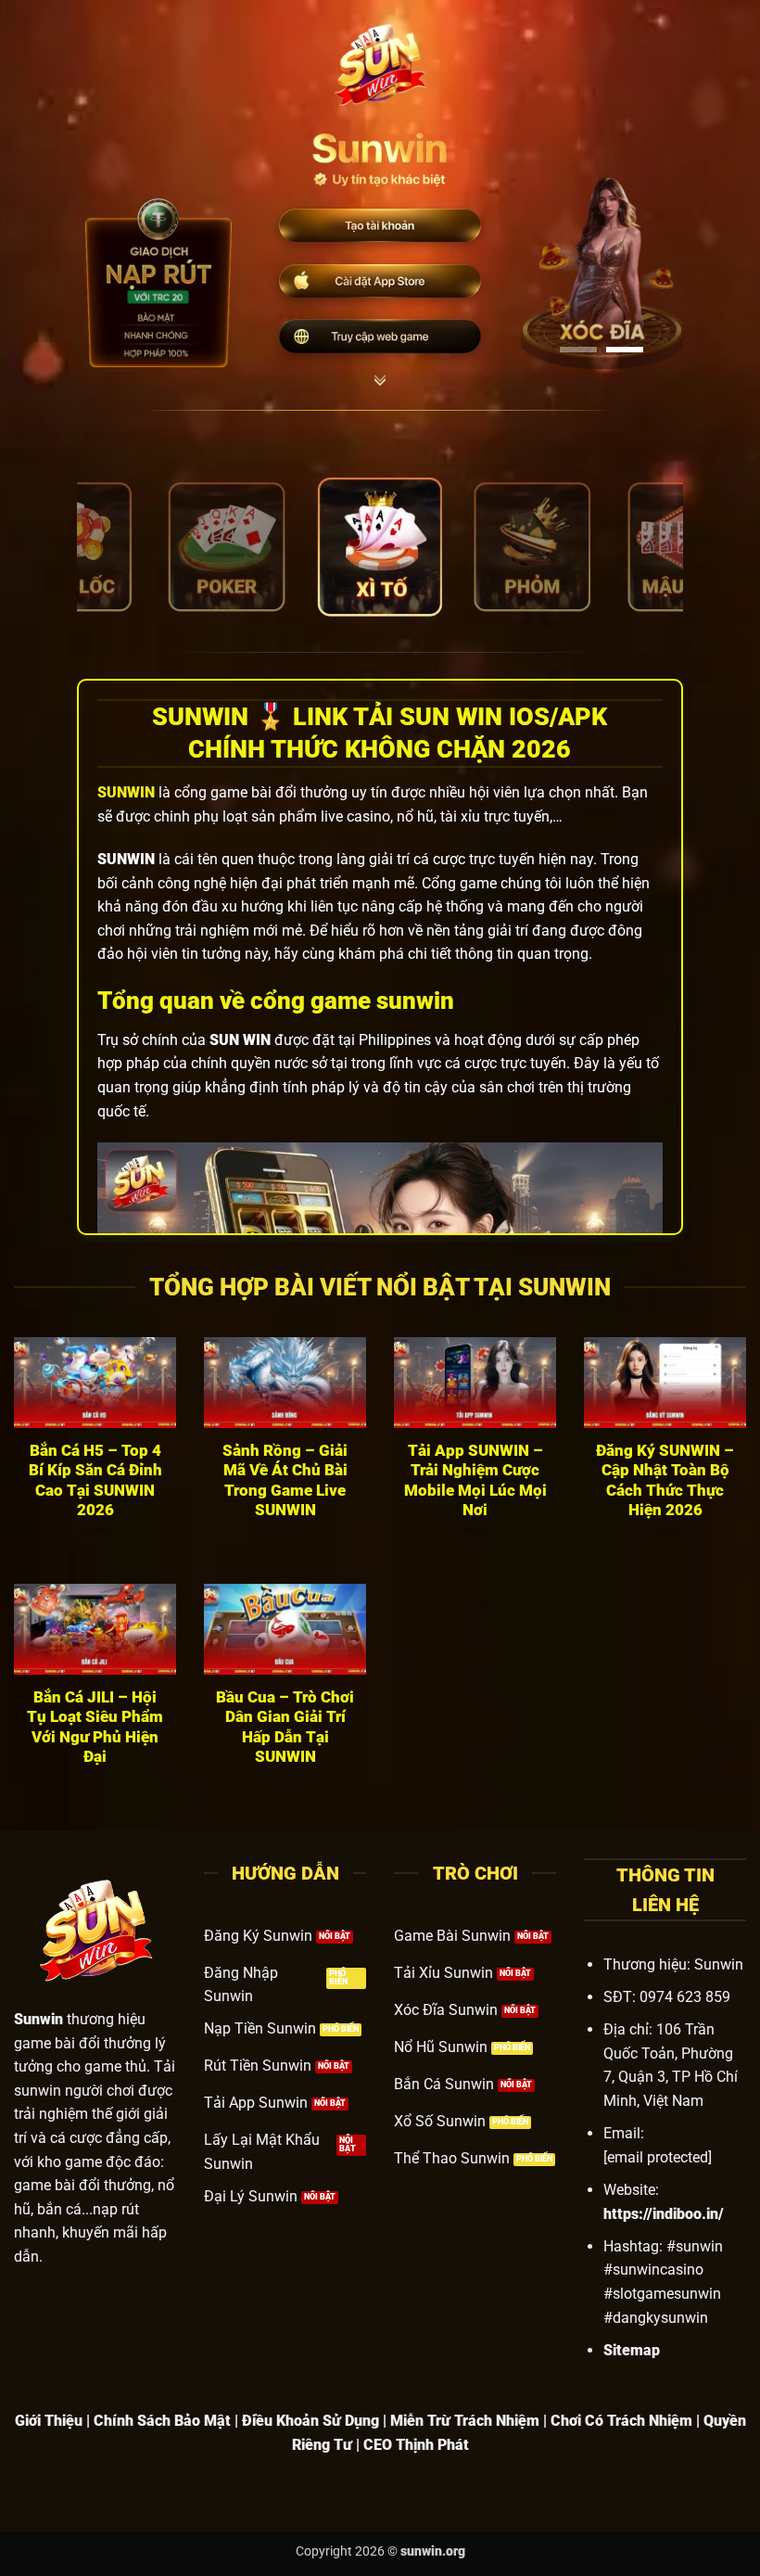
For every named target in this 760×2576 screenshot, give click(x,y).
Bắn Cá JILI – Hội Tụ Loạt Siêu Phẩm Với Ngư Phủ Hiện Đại (95, 1728)
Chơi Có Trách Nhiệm (621, 2421)
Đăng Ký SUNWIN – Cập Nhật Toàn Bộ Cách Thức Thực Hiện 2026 (665, 1481)
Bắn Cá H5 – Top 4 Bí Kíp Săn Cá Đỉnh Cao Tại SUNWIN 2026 (95, 1481)
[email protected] (658, 2157)
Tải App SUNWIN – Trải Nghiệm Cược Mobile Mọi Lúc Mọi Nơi (475, 1481)
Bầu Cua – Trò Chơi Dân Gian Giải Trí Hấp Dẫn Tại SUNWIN (285, 1728)
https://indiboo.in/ (664, 2214)
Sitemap (632, 2350)
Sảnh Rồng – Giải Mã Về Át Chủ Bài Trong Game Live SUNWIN (285, 1481)
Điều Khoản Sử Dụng (310, 2421)
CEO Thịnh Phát (416, 2445)
